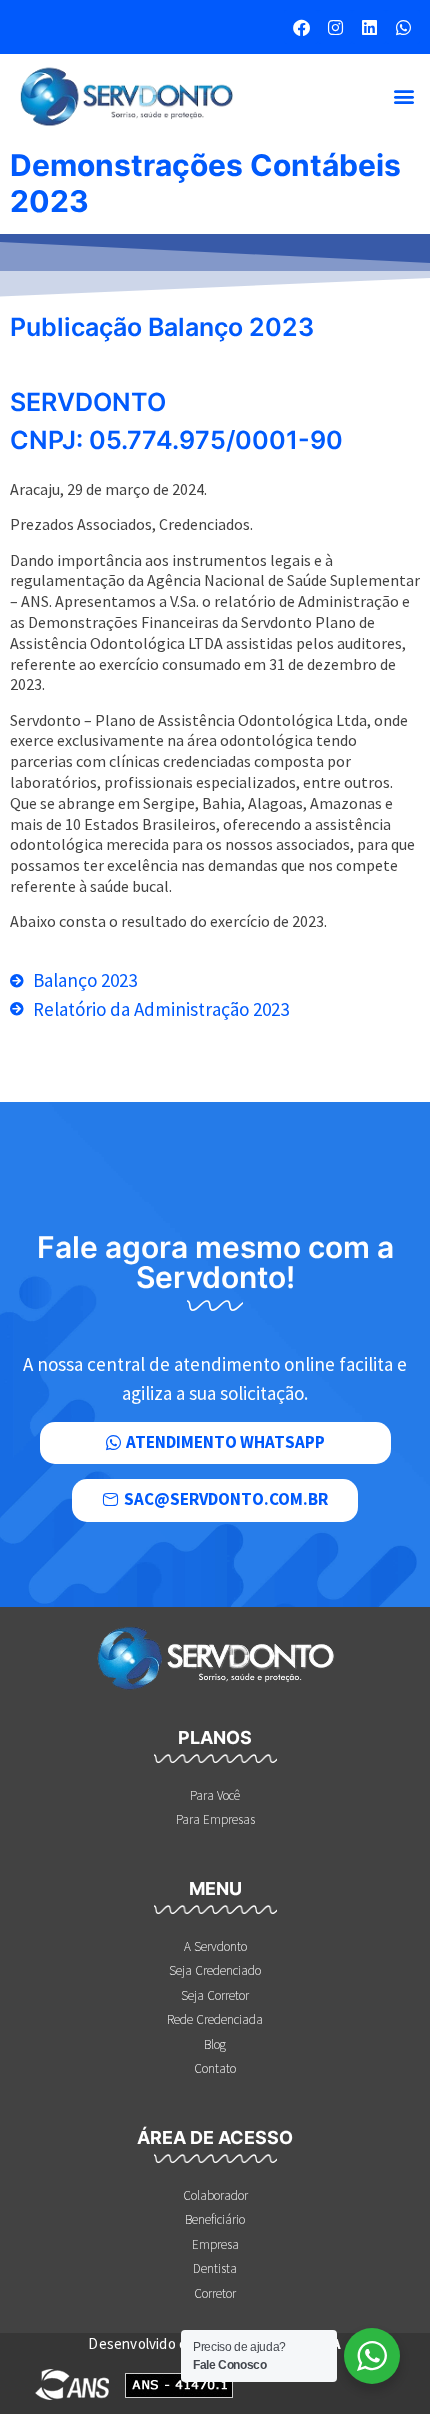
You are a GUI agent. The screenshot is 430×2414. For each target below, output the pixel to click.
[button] (403, 96)
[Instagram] (335, 27)
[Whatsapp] (403, 27)
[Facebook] (301, 27)
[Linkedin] (369, 27)
